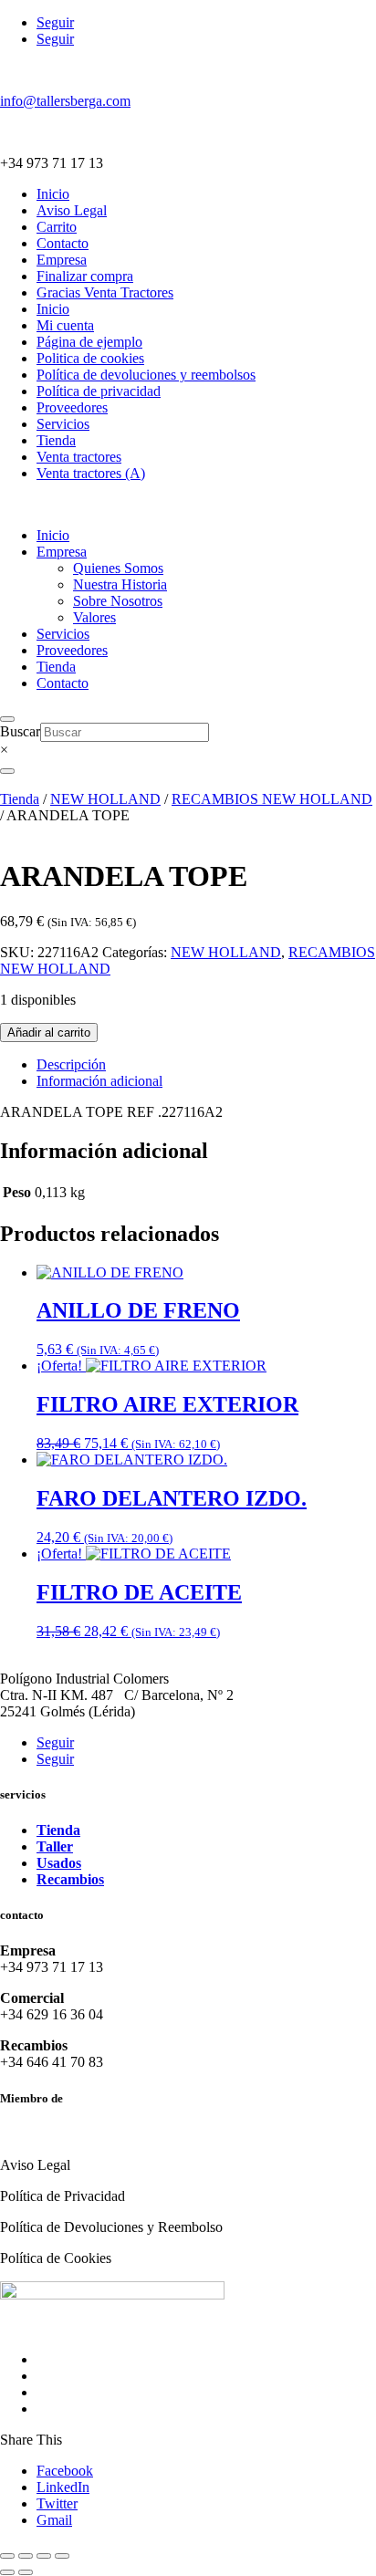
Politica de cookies (90, 358)
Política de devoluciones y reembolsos (146, 375)
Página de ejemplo (89, 342)
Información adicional (99, 1081)
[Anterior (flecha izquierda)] (7, 2572)
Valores (94, 617)
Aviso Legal (72, 210)
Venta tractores (79, 457)
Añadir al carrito (49, 1032)
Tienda (56, 440)
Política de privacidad (99, 391)
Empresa (62, 260)
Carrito (57, 227)
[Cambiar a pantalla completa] (26, 2556)
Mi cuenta (65, 325)
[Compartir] (44, 2556)
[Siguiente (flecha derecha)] (26, 2572)
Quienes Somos (118, 568)
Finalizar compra (85, 276)
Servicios (63, 424)
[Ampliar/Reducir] (7, 2556)
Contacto (63, 243)
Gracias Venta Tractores (105, 292)
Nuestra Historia (120, 584)
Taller (55, 1846)
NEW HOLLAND (105, 799)
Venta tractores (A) (91, 473)
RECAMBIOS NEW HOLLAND (272, 799)
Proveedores (72, 407)
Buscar (20, 731)
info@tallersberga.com (65, 101)
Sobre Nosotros (118, 601)
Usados (59, 1863)
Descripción (71, 1064)
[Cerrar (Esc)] (62, 2556)
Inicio (53, 194)
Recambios (70, 1879)
